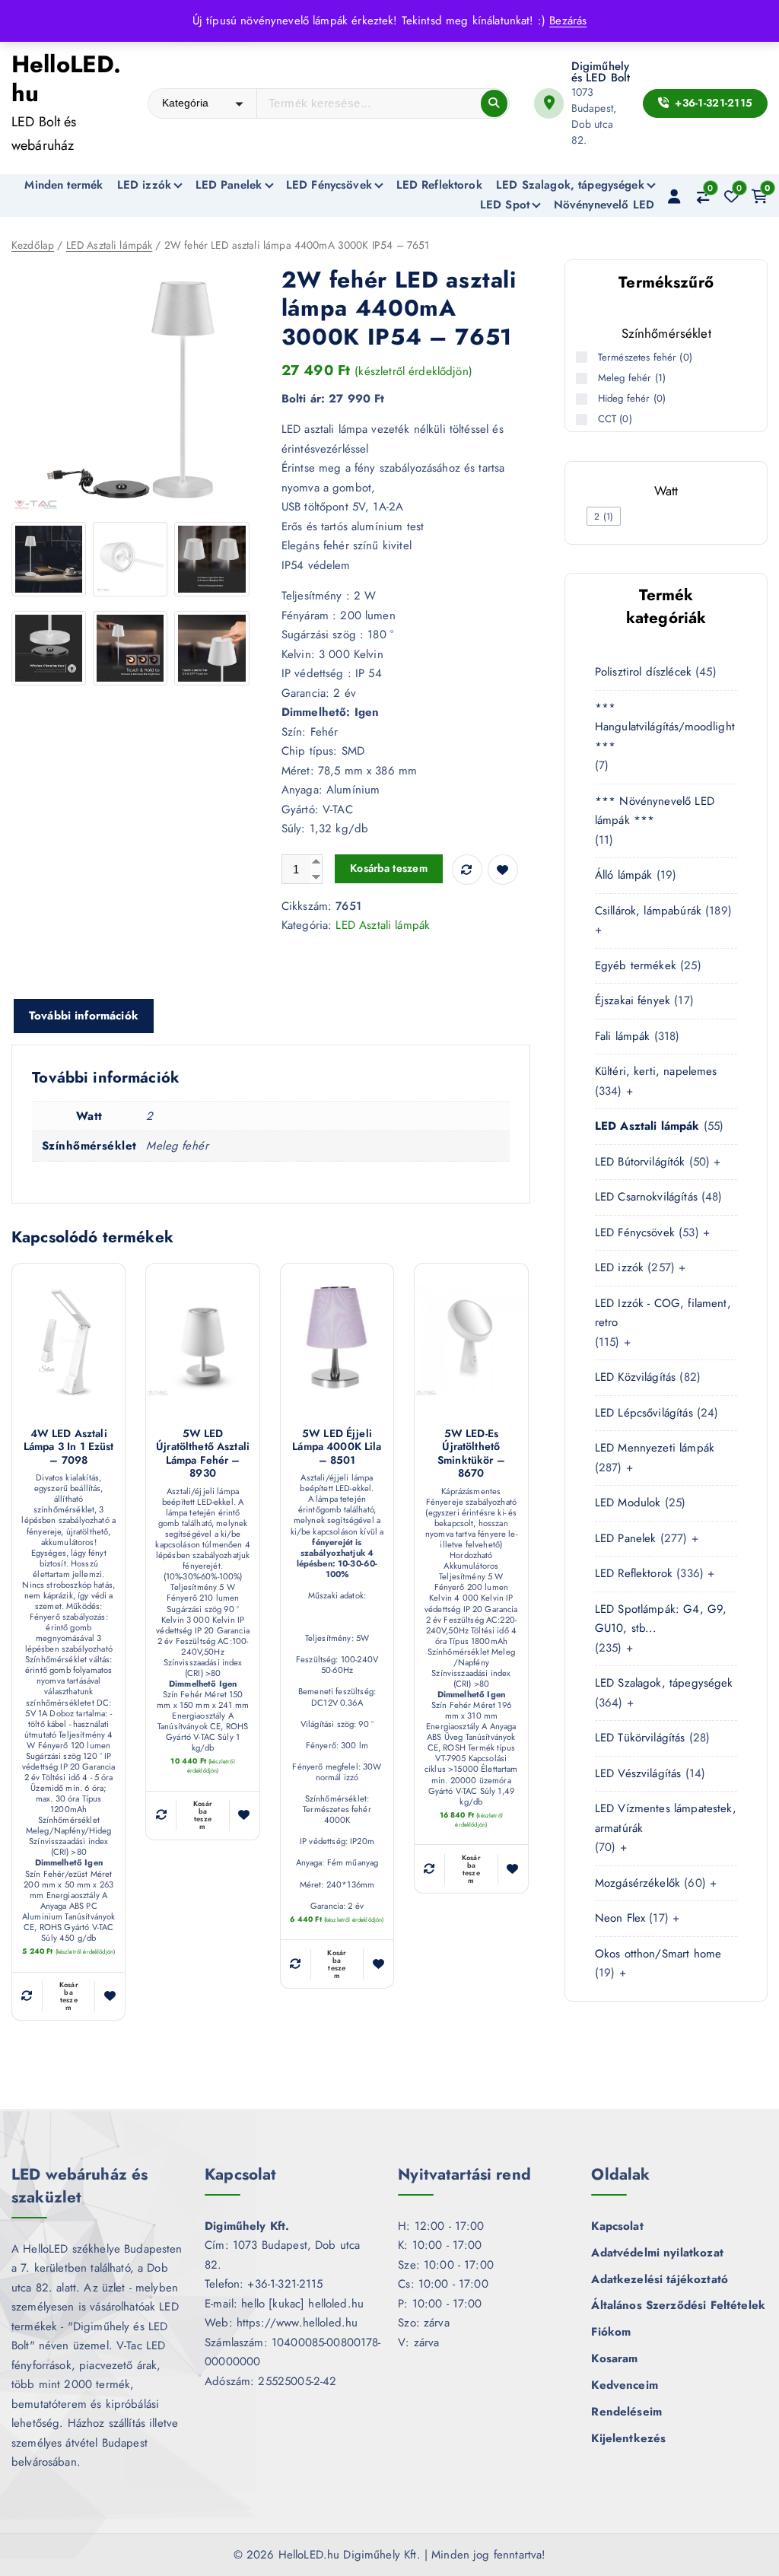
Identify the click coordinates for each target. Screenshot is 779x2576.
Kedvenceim (625, 2385)
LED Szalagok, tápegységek (570, 185)
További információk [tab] (84, 1016)
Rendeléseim (626, 2412)
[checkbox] (604, 516)
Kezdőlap (33, 245)
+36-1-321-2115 (712, 103)
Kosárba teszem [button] (69, 1996)
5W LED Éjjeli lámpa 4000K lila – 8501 (337, 1447)
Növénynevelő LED (604, 205)
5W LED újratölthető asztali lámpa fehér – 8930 (203, 1454)
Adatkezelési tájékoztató (660, 2279)
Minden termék (64, 185)
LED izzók (144, 185)
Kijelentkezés (628, 2438)
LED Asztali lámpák (110, 245)
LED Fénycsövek (329, 185)
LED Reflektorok (439, 185)
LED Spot (505, 205)
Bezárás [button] (568, 21)
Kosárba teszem (389, 868)
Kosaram (614, 2358)
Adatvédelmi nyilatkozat (657, 2253)
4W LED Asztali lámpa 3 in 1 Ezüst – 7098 (69, 1447)
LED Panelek (229, 185)
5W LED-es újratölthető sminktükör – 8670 (471, 1454)
